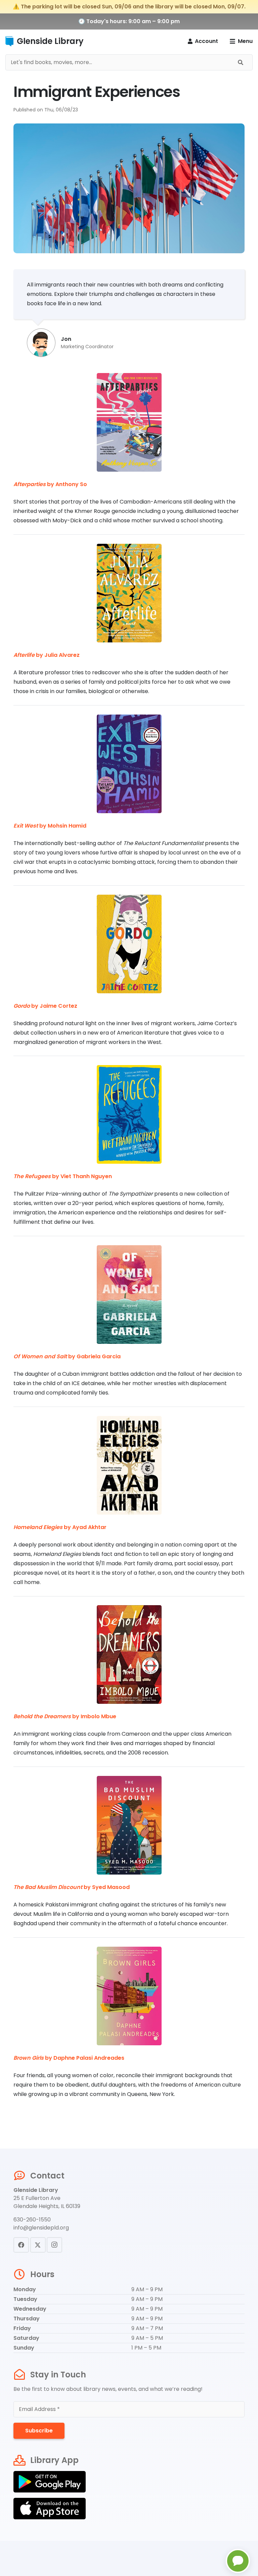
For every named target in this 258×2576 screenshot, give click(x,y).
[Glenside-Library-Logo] (9, 41)
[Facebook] (21, 2245)
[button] (241, 41)
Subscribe (39, 2431)
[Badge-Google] (129, 2482)
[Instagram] (54, 2245)
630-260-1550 (32, 2220)
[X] (38, 2245)
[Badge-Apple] (129, 2509)
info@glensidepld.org (41, 2228)
